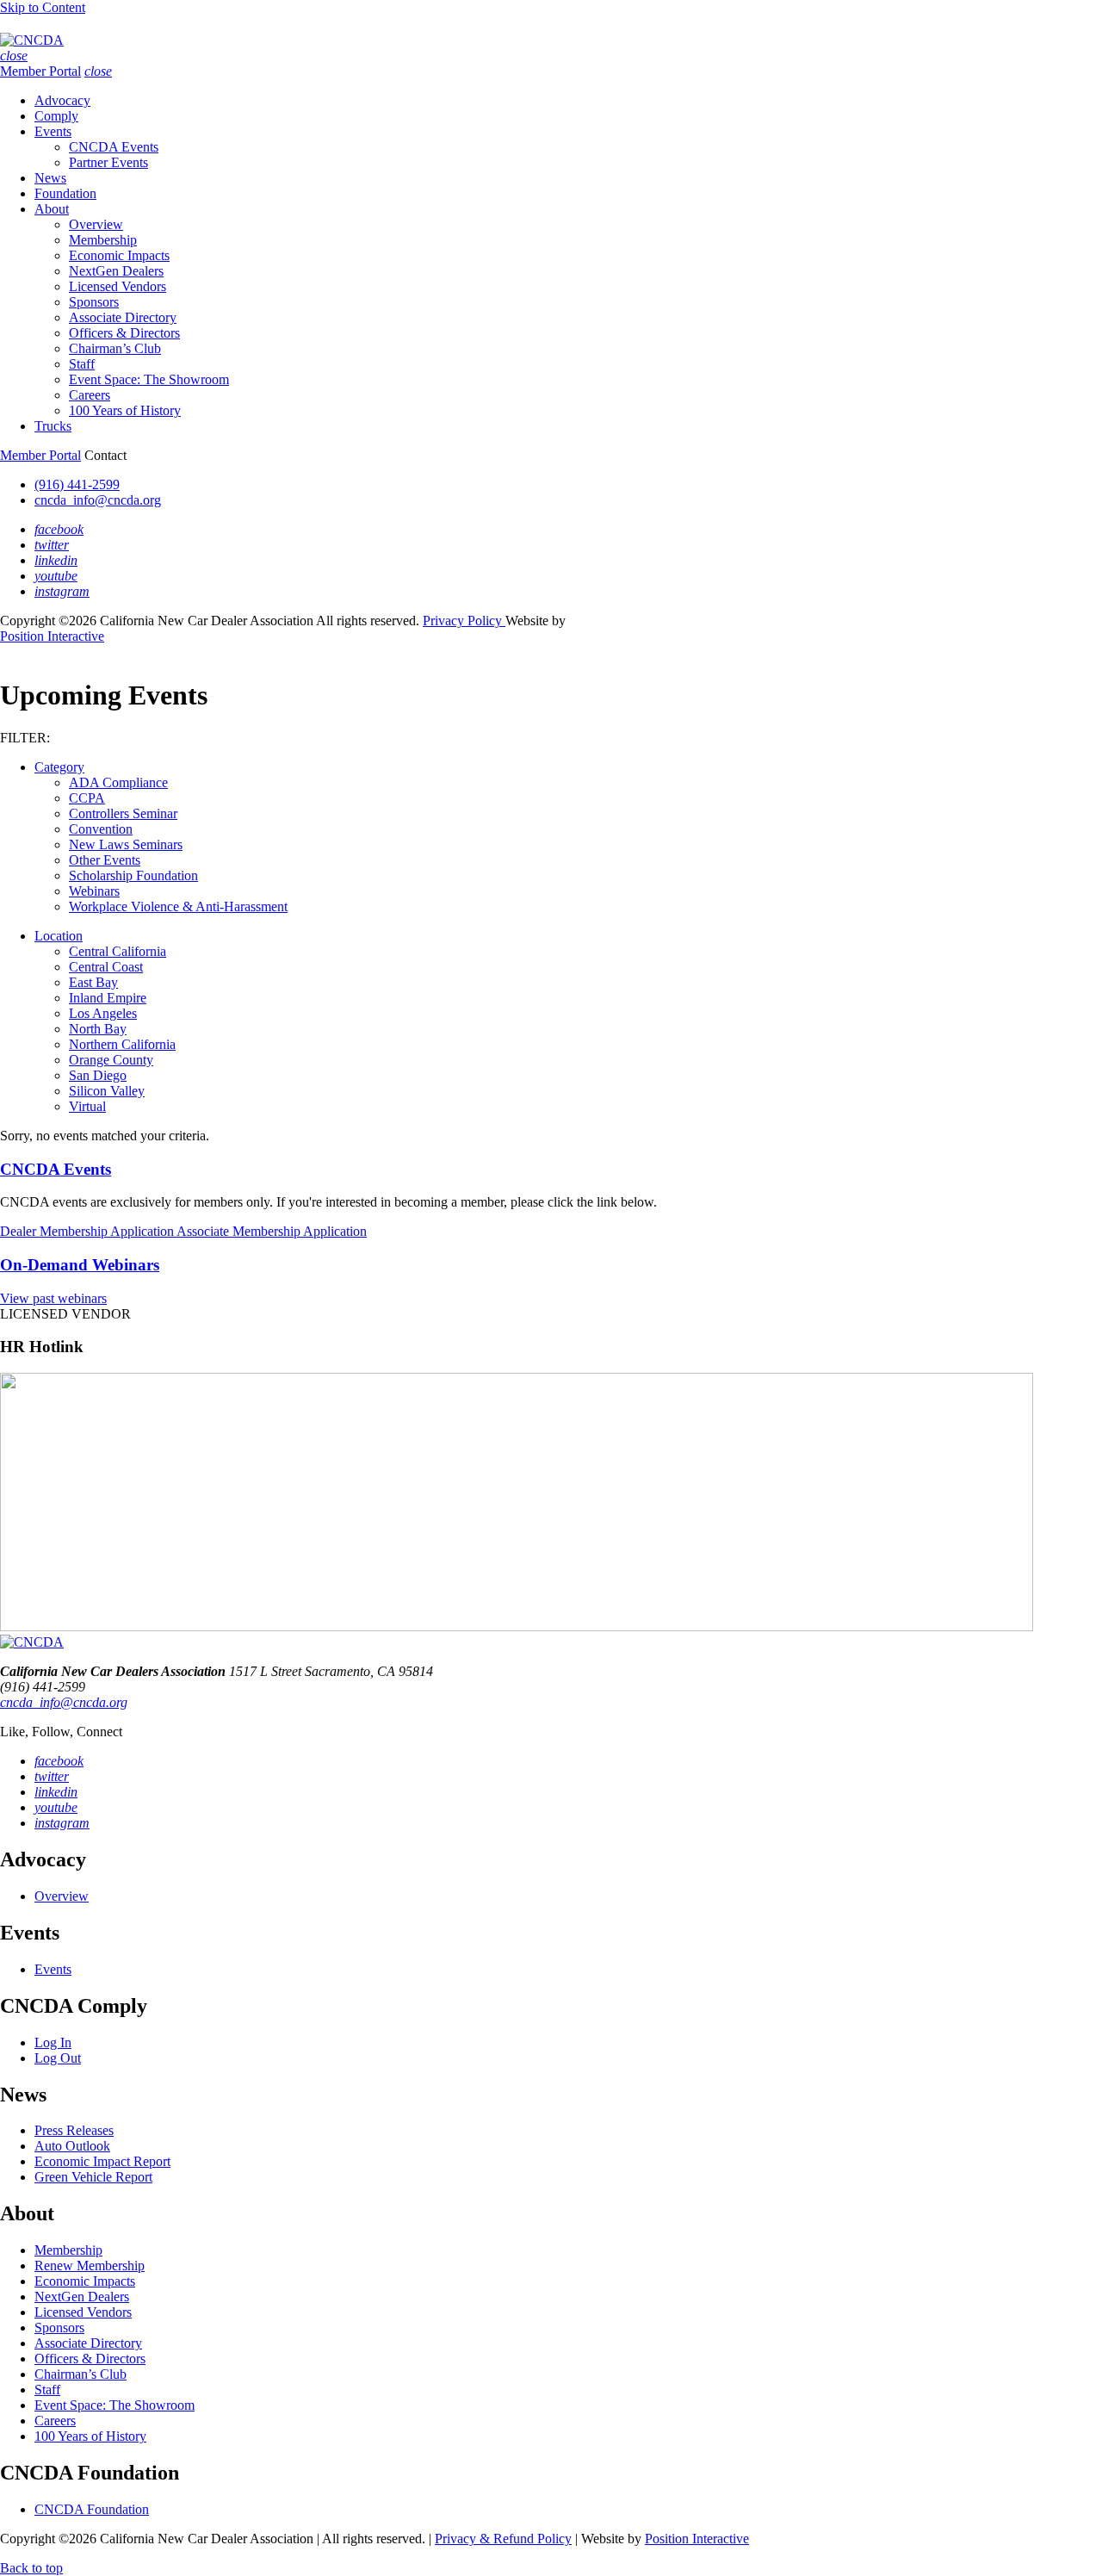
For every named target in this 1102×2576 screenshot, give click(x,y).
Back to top (31, 2568)
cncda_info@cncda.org (98, 500)
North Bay (98, 1029)
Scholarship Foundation (133, 875)
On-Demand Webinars (80, 1265)
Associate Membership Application (272, 1231)
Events (53, 131)
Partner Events (108, 162)
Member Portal (40, 71)
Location (59, 936)
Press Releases (74, 2130)
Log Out (58, 2058)
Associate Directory (123, 317)
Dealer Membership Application (88, 1231)
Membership (103, 240)
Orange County (111, 1060)
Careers (90, 395)
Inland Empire (108, 998)
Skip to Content (43, 7)
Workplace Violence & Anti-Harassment (178, 906)
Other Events (105, 860)
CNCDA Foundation (92, 2509)
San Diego (98, 1075)
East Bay (93, 982)
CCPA (87, 798)
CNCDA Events (114, 147)
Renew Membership (90, 2266)
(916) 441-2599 (77, 484)
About (52, 209)
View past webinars (53, 1298)
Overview (96, 224)
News (50, 178)
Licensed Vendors (118, 286)
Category (59, 767)
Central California (118, 951)
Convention (101, 829)
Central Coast (106, 967)
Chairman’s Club (115, 348)
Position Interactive (52, 636)
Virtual (87, 1106)
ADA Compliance (118, 782)
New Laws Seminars (126, 844)
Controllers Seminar (123, 813)
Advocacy (62, 100)
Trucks (53, 426)
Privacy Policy (464, 621)
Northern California (122, 1044)
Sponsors (94, 302)
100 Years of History (125, 410)
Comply (56, 116)
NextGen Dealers (116, 271)
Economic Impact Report (102, 2161)
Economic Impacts (119, 255)
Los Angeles (103, 1013)
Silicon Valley (107, 1091)
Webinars (94, 891)
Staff (82, 364)
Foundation (65, 193)
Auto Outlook (72, 2146)
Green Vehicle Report (93, 2177)
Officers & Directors (124, 333)
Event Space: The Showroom (149, 379)
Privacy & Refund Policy (503, 2539)
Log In (53, 2042)
